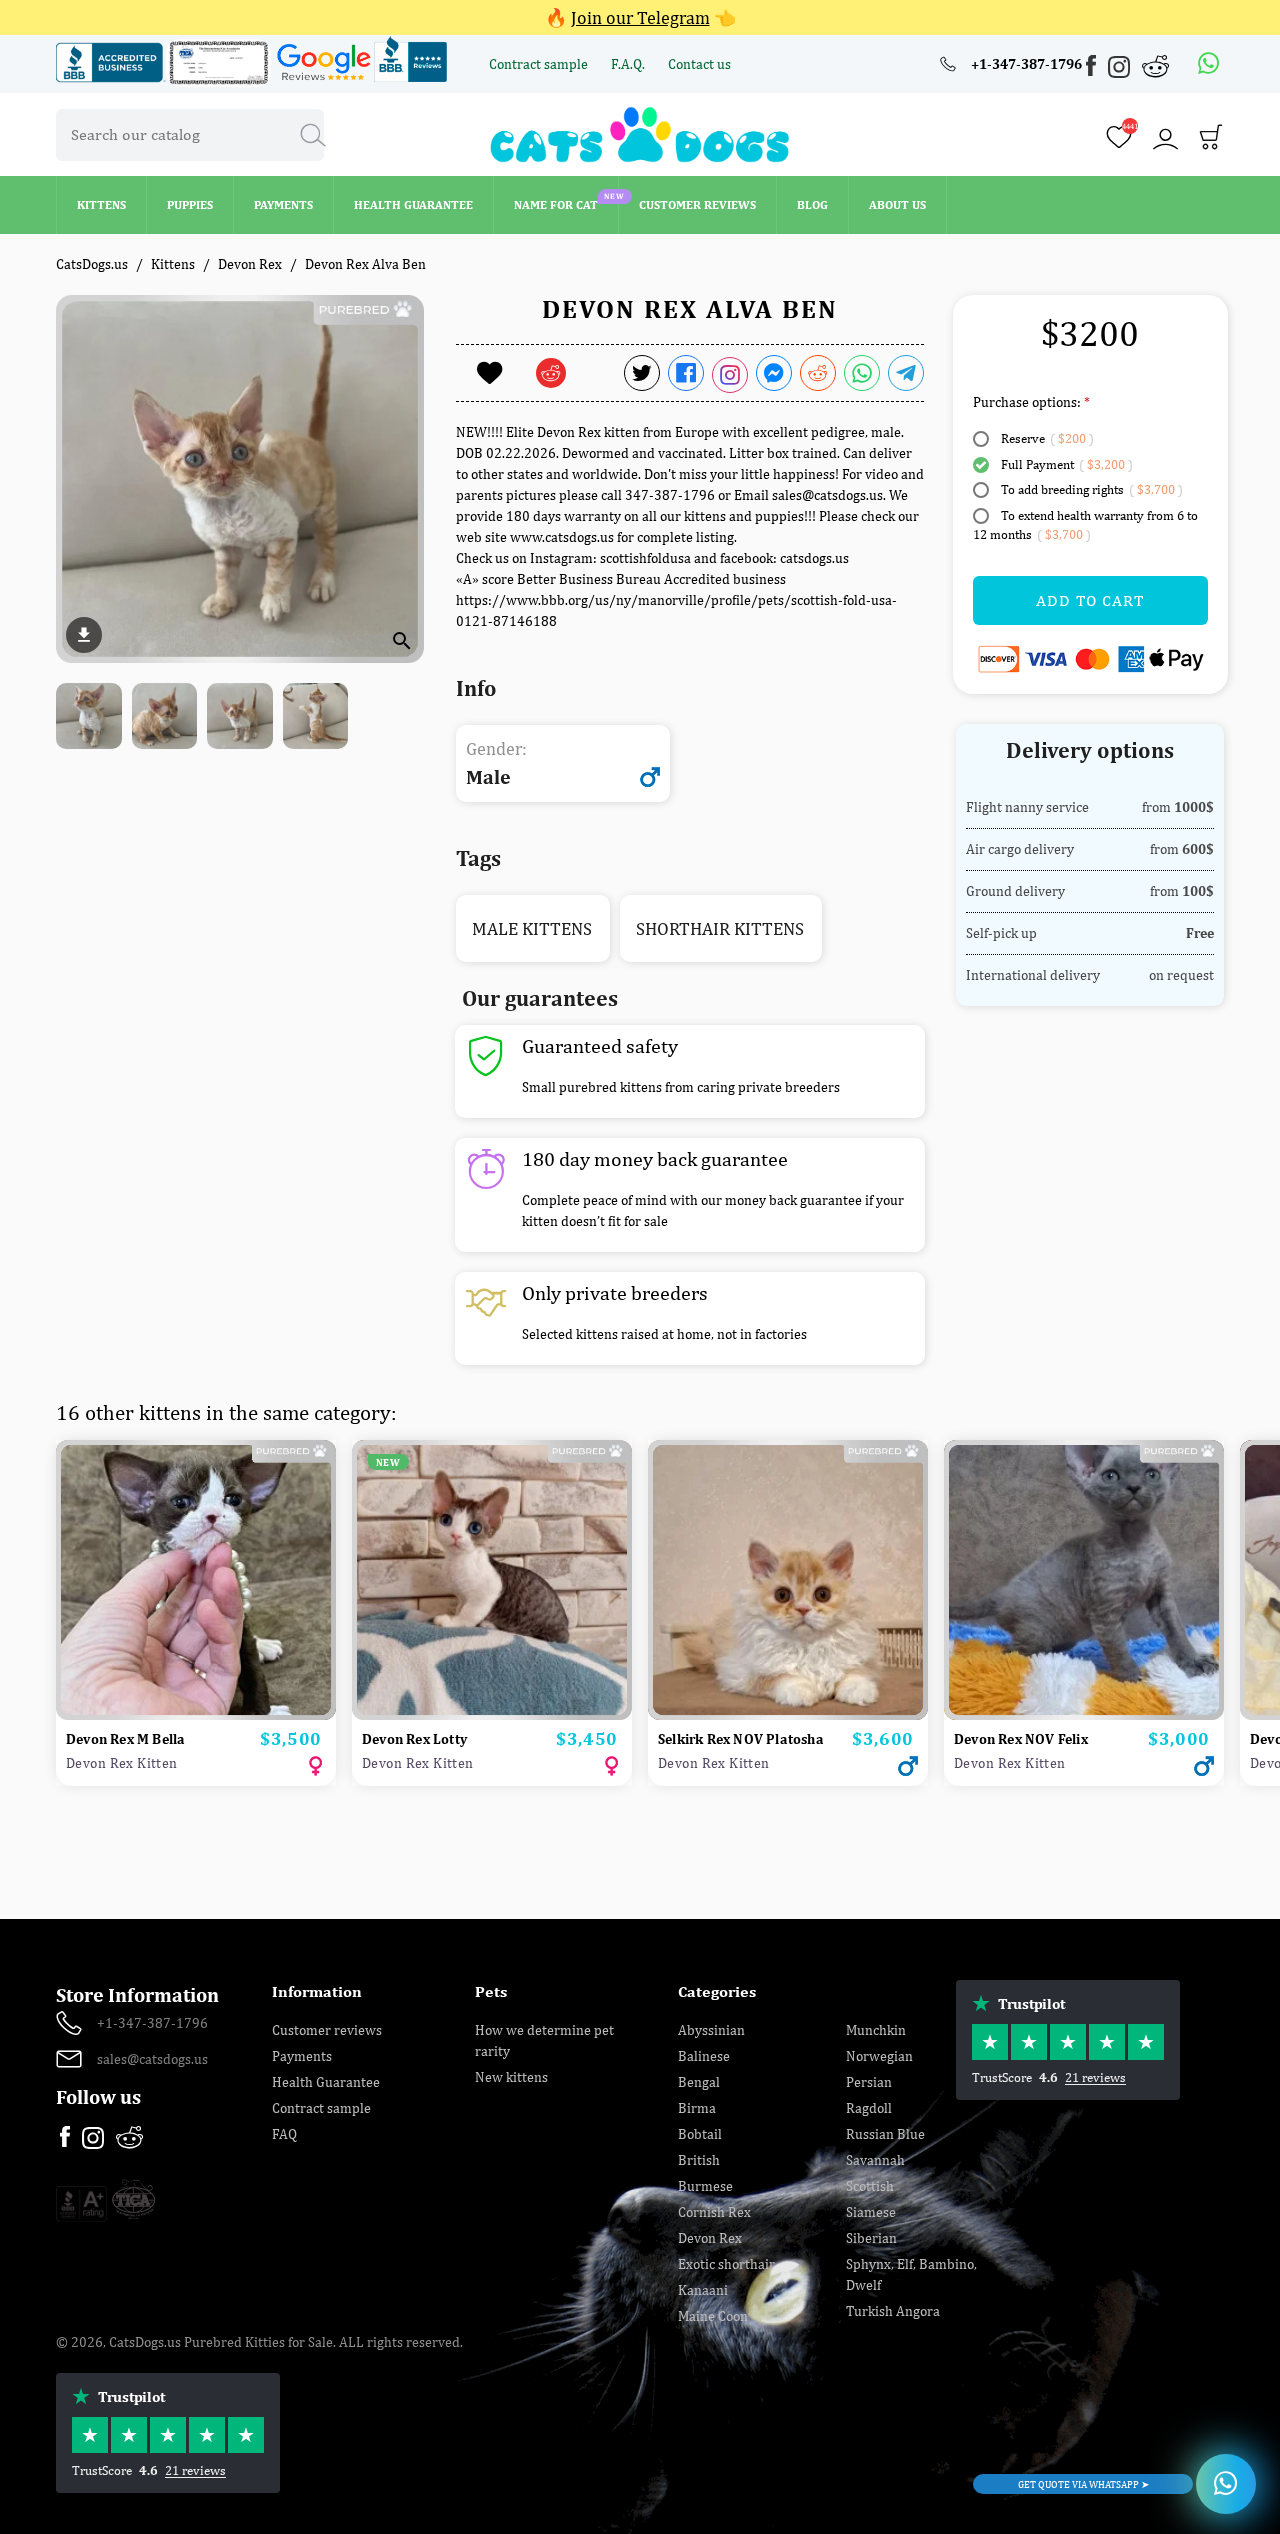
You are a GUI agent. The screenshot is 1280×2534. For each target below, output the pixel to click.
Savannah (875, 2160)
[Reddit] (1156, 65)
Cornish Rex (714, 2212)
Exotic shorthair (726, 2264)
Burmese (705, 2186)
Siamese (871, 2212)
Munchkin (876, 2030)
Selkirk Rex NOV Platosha (741, 1739)
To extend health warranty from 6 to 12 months (1085, 525)
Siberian (871, 2238)
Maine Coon (713, 2316)
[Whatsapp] (1209, 64)
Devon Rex (710, 2238)
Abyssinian (711, 2030)
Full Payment (1065, 464)
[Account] (1165, 139)
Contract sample (540, 64)
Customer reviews (327, 2030)
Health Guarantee (326, 2082)
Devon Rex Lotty (414, 1739)
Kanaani (703, 2290)
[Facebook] (1093, 68)
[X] (642, 373)
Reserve (1046, 438)
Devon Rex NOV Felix (1021, 1739)
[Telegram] (906, 373)
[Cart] (1211, 142)
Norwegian (879, 2056)
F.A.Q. (629, 64)
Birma (697, 2108)
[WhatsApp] (862, 373)
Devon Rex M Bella (125, 1739)
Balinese (704, 2056)
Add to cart (1090, 600)
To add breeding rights (1090, 489)
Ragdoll (869, 2108)
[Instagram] (1121, 70)
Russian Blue (885, 2134)
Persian (869, 2082)
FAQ (284, 2134)
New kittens (511, 2077)
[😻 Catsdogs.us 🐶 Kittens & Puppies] (640, 133)
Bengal (699, 2082)
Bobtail (700, 2134)
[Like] (490, 373)
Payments (302, 2056)
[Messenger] (774, 373)
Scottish (870, 2186)
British (699, 2160)
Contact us (699, 64)
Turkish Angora (893, 2311)
